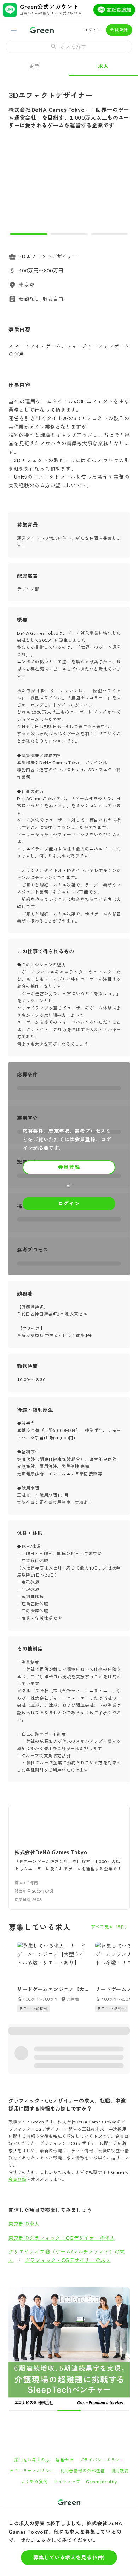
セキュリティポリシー (32, 2352)
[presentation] (69, 47)
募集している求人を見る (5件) (69, 2557)
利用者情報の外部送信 (83, 2352)
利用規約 (120, 2352)
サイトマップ (67, 2363)
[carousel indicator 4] (75, 2292)
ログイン (93, 30)
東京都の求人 (24, 2224)
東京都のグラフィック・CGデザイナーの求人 (62, 2238)
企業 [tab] (34, 66)
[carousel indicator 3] (109, 234)
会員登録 (119, 30)
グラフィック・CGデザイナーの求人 (68, 2260)
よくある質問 (34, 2363)
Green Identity (102, 2363)
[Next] (119, 188)
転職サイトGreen (20, 2408)
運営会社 (65, 2341)
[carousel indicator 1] (29, 234)
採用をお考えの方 (32, 2341)
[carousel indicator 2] (69, 234)
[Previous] (19, 188)
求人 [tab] (103, 66)
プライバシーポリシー (102, 2341)
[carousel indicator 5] (81, 2292)
